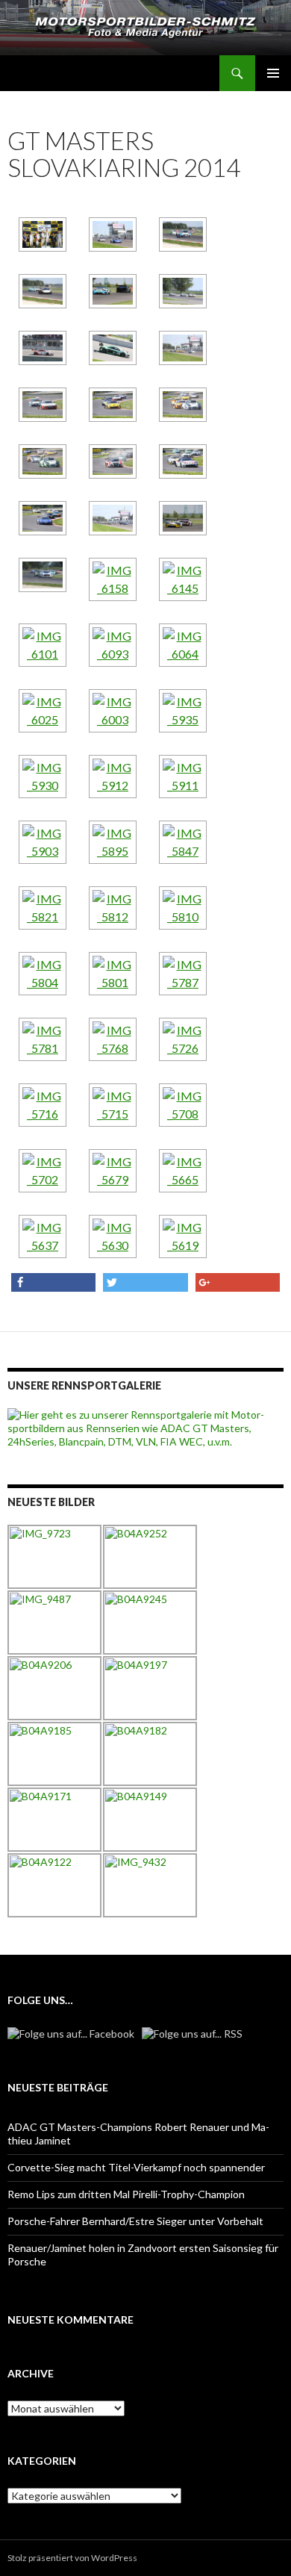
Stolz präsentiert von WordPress (72, 2558)
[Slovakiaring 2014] (43, 234)
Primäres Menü (273, 73)
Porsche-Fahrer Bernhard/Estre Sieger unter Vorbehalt (135, 2221)
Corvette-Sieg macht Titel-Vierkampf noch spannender (136, 2167)
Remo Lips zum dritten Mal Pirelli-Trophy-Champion (126, 2194)
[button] (53, 1282)
